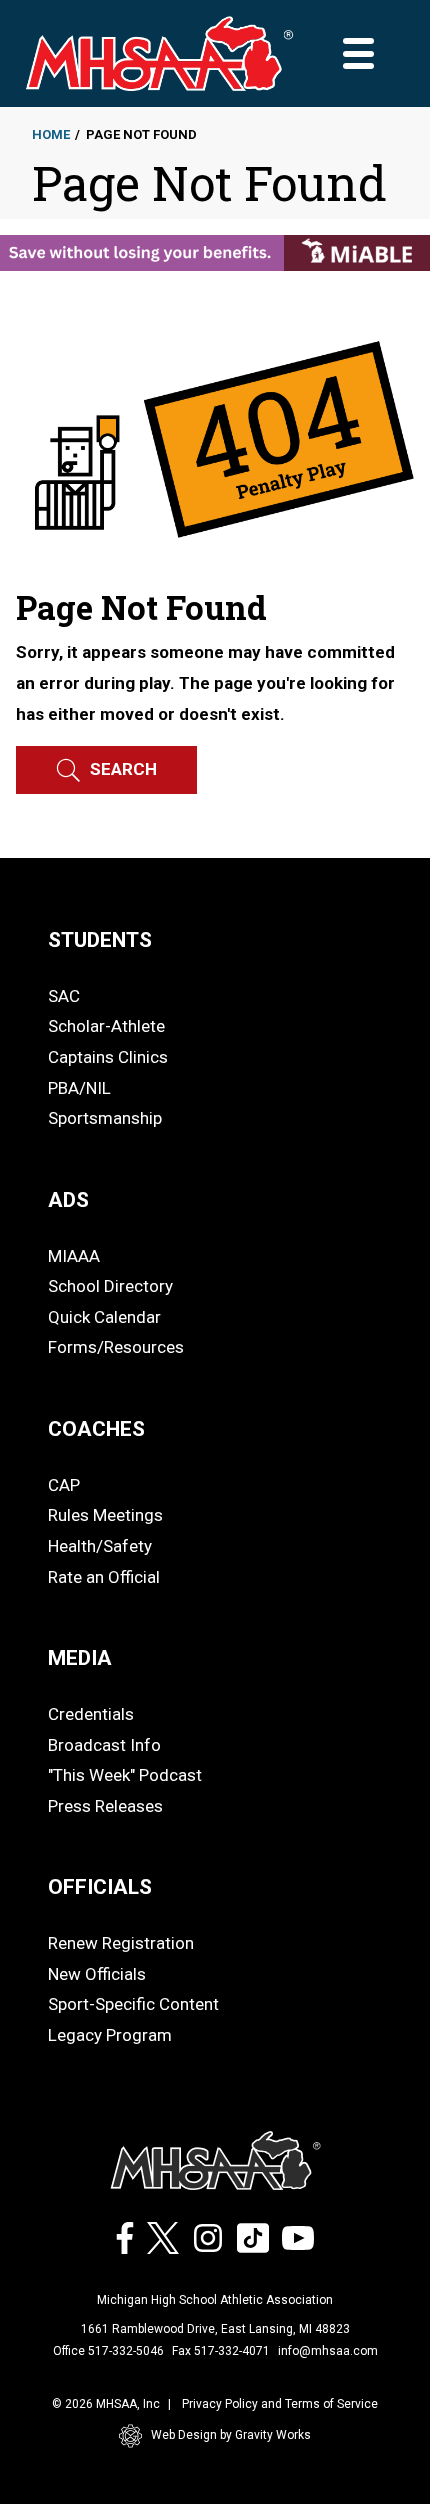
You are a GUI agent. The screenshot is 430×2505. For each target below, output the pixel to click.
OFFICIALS (100, 1887)
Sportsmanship (105, 1118)
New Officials (97, 1974)
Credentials (91, 1714)
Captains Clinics (108, 1057)
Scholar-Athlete (106, 1026)
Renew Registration (121, 1943)
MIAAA (74, 1256)
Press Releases (105, 1806)
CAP (64, 1485)
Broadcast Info (104, 1745)
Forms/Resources (116, 1347)
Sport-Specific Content (133, 2004)
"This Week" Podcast (125, 1775)
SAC (64, 996)
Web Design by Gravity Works (231, 2435)
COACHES (96, 1429)
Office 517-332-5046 (108, 2351)
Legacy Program (110, 2035)
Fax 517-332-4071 (221, 2351)
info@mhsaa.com (328, 2351)
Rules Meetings (105, 1515)
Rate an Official (104, 1577)
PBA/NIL (79, 1088)
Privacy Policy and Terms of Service (280, 2404)
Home (51, 134)
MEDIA (80, 1658)
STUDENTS (100, 940)
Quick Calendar (104, 1317)
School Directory (110, 1286)
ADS (68, 1200)
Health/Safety (100, 1546)
